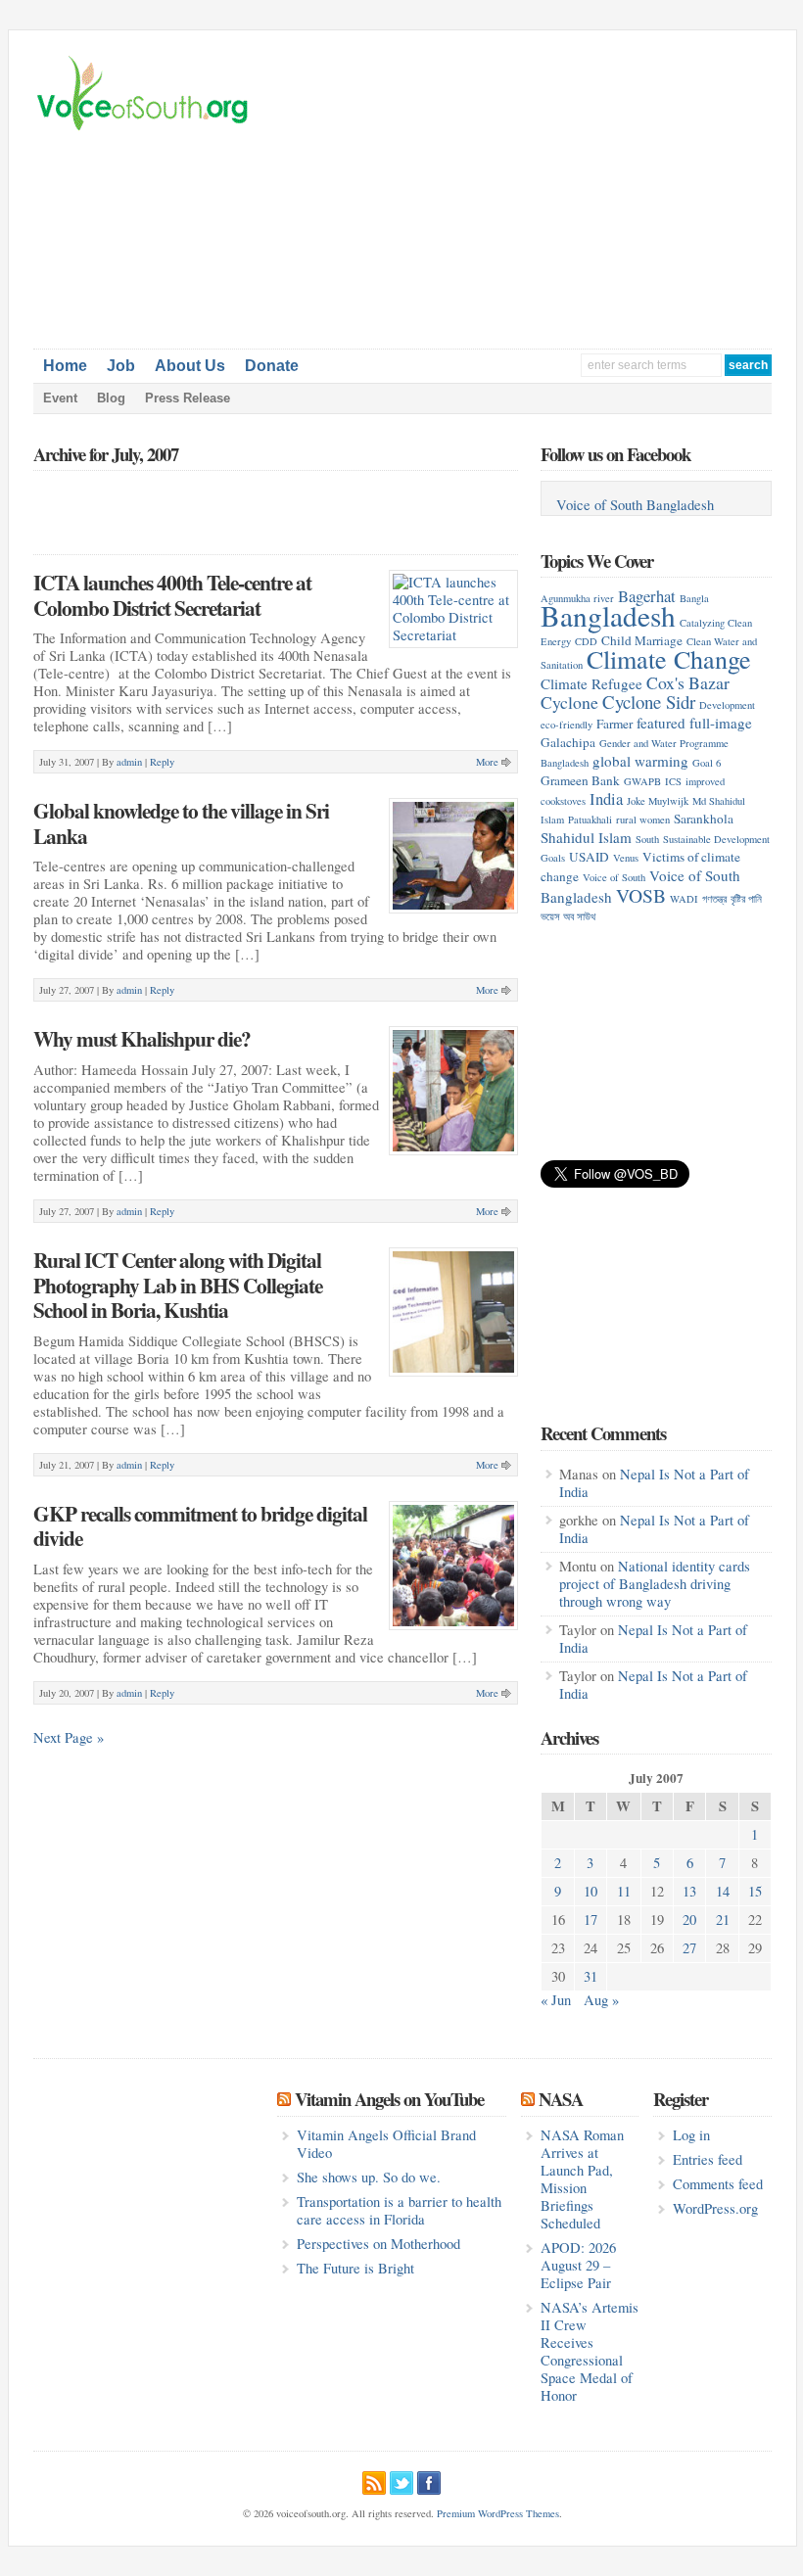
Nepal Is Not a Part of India (654, 1483)
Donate (272, 366)
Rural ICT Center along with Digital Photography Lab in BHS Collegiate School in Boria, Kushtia (178, 1285)
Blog (111, 398)
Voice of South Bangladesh (635, 505)
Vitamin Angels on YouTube (389, 2099)
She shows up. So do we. (369, 2177)
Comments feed (718, 2184)
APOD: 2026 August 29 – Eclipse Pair (578, 2265)
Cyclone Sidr (649, 702)
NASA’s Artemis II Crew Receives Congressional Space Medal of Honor (590, 2351)
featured (661, 723)
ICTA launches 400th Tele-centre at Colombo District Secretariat (172, 595)
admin (129, 762)
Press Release (188, 398)
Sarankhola (704, 819)
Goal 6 (707, 763)
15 (755, 1891)
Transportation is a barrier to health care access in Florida (399, 2210)
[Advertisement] (607, 192)
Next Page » (69, 1737)
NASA (561, 2099)
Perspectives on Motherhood (378, 2244)
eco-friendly (567, 725)
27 (689, 1948)
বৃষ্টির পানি (746, 899)
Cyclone (569, 702)
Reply (162, 762)
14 (723, 1891)
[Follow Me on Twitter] (401, 2480)
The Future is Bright (355, 2268)
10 (590, 1891)
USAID (589, 857)
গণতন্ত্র (714, 899)
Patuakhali (590, 820)
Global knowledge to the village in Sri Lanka (181, 823)
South (647, 839)
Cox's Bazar (688, 682)
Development (727, 705)
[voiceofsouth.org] (143, 128)
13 (689, 1891)
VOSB (641, 895)
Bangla (694, 598)
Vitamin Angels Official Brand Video (386, 2144)
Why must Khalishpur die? (142, 1038)
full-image (721, 723)
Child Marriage (642, 640)
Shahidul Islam (586, 837)
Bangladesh (608, 615)
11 (624, 1891)
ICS (673, 781)
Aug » (601, 2000)
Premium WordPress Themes (498, 2513)
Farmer (614, 724)
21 (723, 1920)
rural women (643, 820)
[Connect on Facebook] (429, 2480)
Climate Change (669, 658)
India (606, 798)
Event (60, 398)
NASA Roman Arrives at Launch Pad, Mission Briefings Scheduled (582, 2179)
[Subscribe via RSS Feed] (374, 2480)
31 (590, 1976)
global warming (640, 761)
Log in (691, 2135)
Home (65, 366)
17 (590, 1920)
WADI (684, 899)
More (487, 762)
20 (689, 1920)
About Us (190, 366)
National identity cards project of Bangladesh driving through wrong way (655, 1584)
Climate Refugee (591, 683)
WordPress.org (715, 2208)
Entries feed (708, 2159)
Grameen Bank (580, 780)
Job (121, 366)
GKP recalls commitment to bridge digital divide (200, 1526)
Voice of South (614, 877)
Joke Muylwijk (658, 801)
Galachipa (568, 742)
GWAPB (642, 781)
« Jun (556, 2000)
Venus (626, 858)
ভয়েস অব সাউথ (568, 916)
